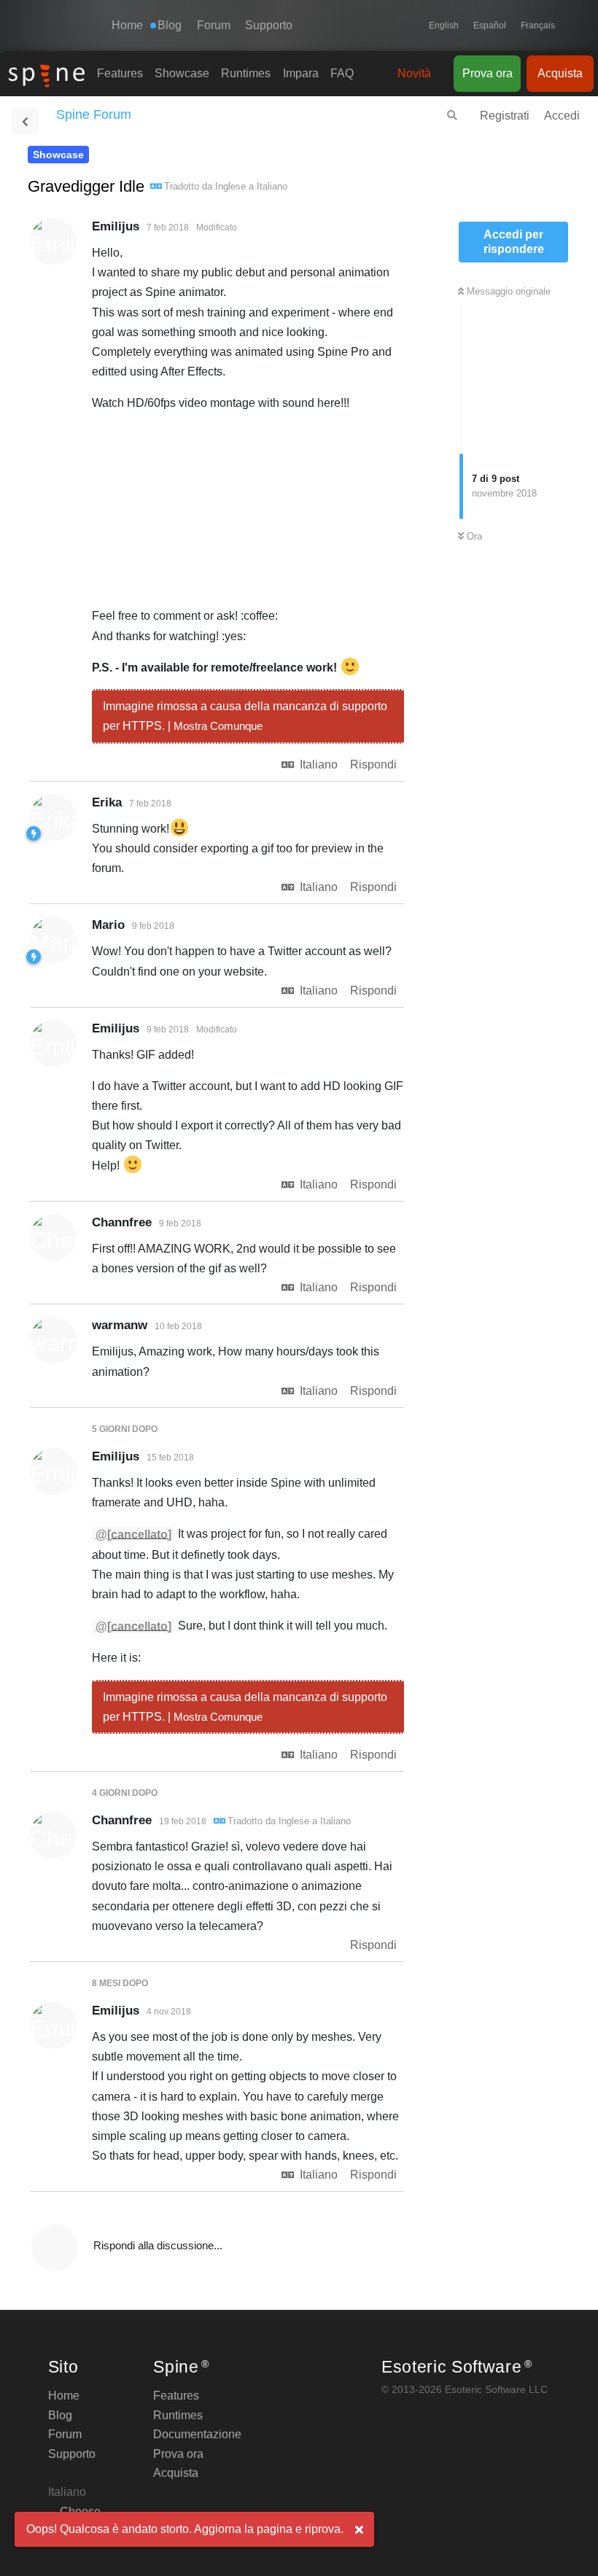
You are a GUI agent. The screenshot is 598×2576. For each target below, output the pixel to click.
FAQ (342, 73)
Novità (414, 73)
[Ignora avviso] (359, 2530)
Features (120, 73)
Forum (214, 25)
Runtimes (246, 73)
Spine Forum (94, 114)
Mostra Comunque (218, 726)
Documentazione (197, 2434)
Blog (60, 2415)
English (444, 26)
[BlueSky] (569, 26)
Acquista (560, 73)
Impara (301, 73)
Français (538, 26)
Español (490, 26)
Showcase (182, 73)
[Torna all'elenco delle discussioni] (25, 121)
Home (127, 25)
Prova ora (488, 73)
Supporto (269, 25)
